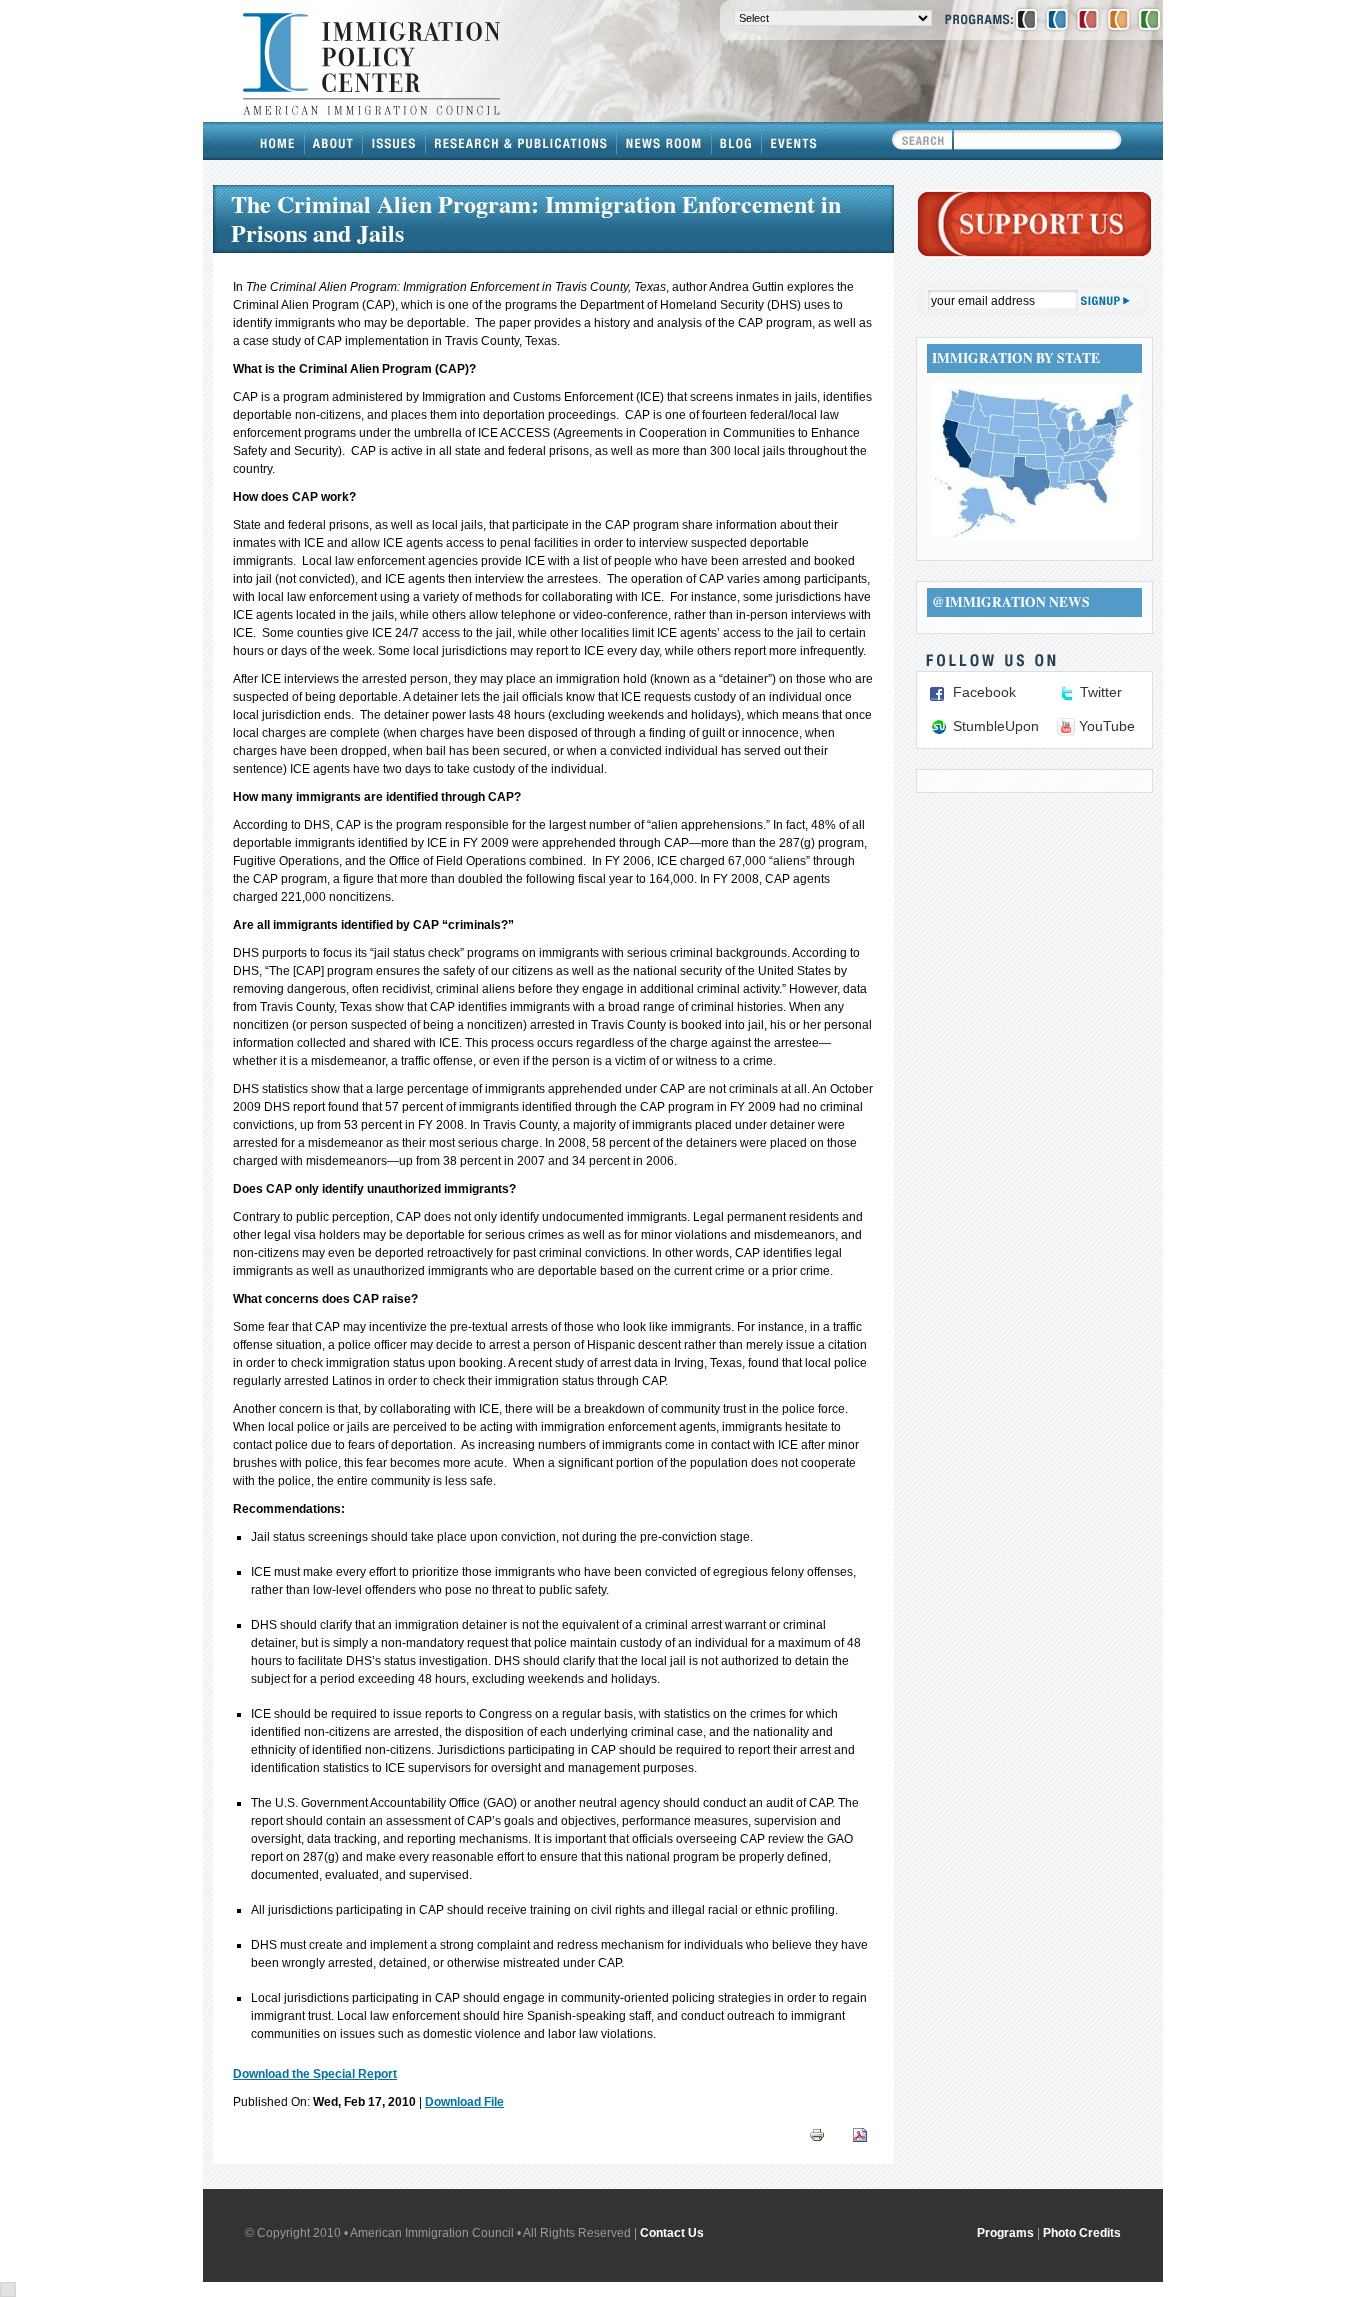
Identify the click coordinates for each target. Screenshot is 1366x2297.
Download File (464, 2102)
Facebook (984, 692)
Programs (1005, 2233)
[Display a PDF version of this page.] (860, 2135)
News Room (664, 141)
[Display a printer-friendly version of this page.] (817, 2135)
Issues (394, 141)
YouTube (1107, 726)
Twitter (1101, 692)
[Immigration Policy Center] (1057, 19)
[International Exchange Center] (1149, 19)
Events (794, 141)
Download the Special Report (315, 2074)
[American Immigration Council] (1026, 19)
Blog (737, 141)
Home (278, 141)
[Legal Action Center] (1088, 19)
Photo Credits (1082, 2233)
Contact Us (672, 2233)
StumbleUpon (996, 726)
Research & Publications (521, 141)
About (334, 141)
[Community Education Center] (1119, 19)
